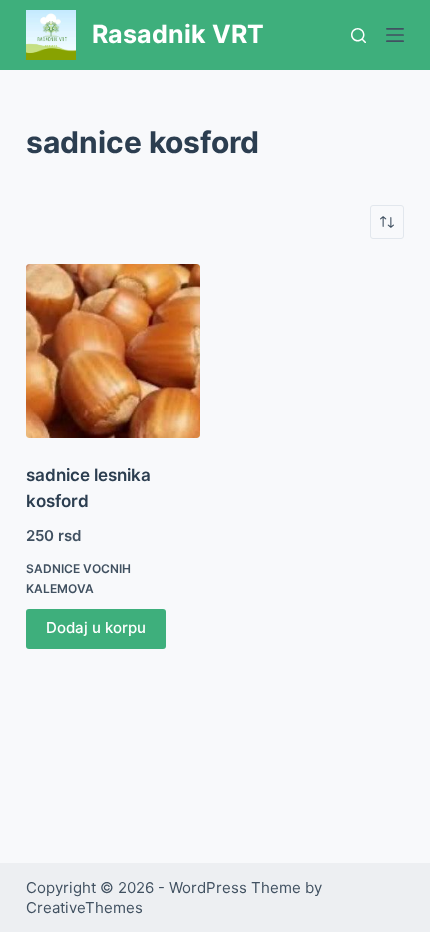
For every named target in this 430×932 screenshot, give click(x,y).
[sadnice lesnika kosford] (113, 351)
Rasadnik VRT (178, 34)
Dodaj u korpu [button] (96, 627)
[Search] (358, 35)
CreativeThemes (84, 907)
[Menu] (395, 35)
